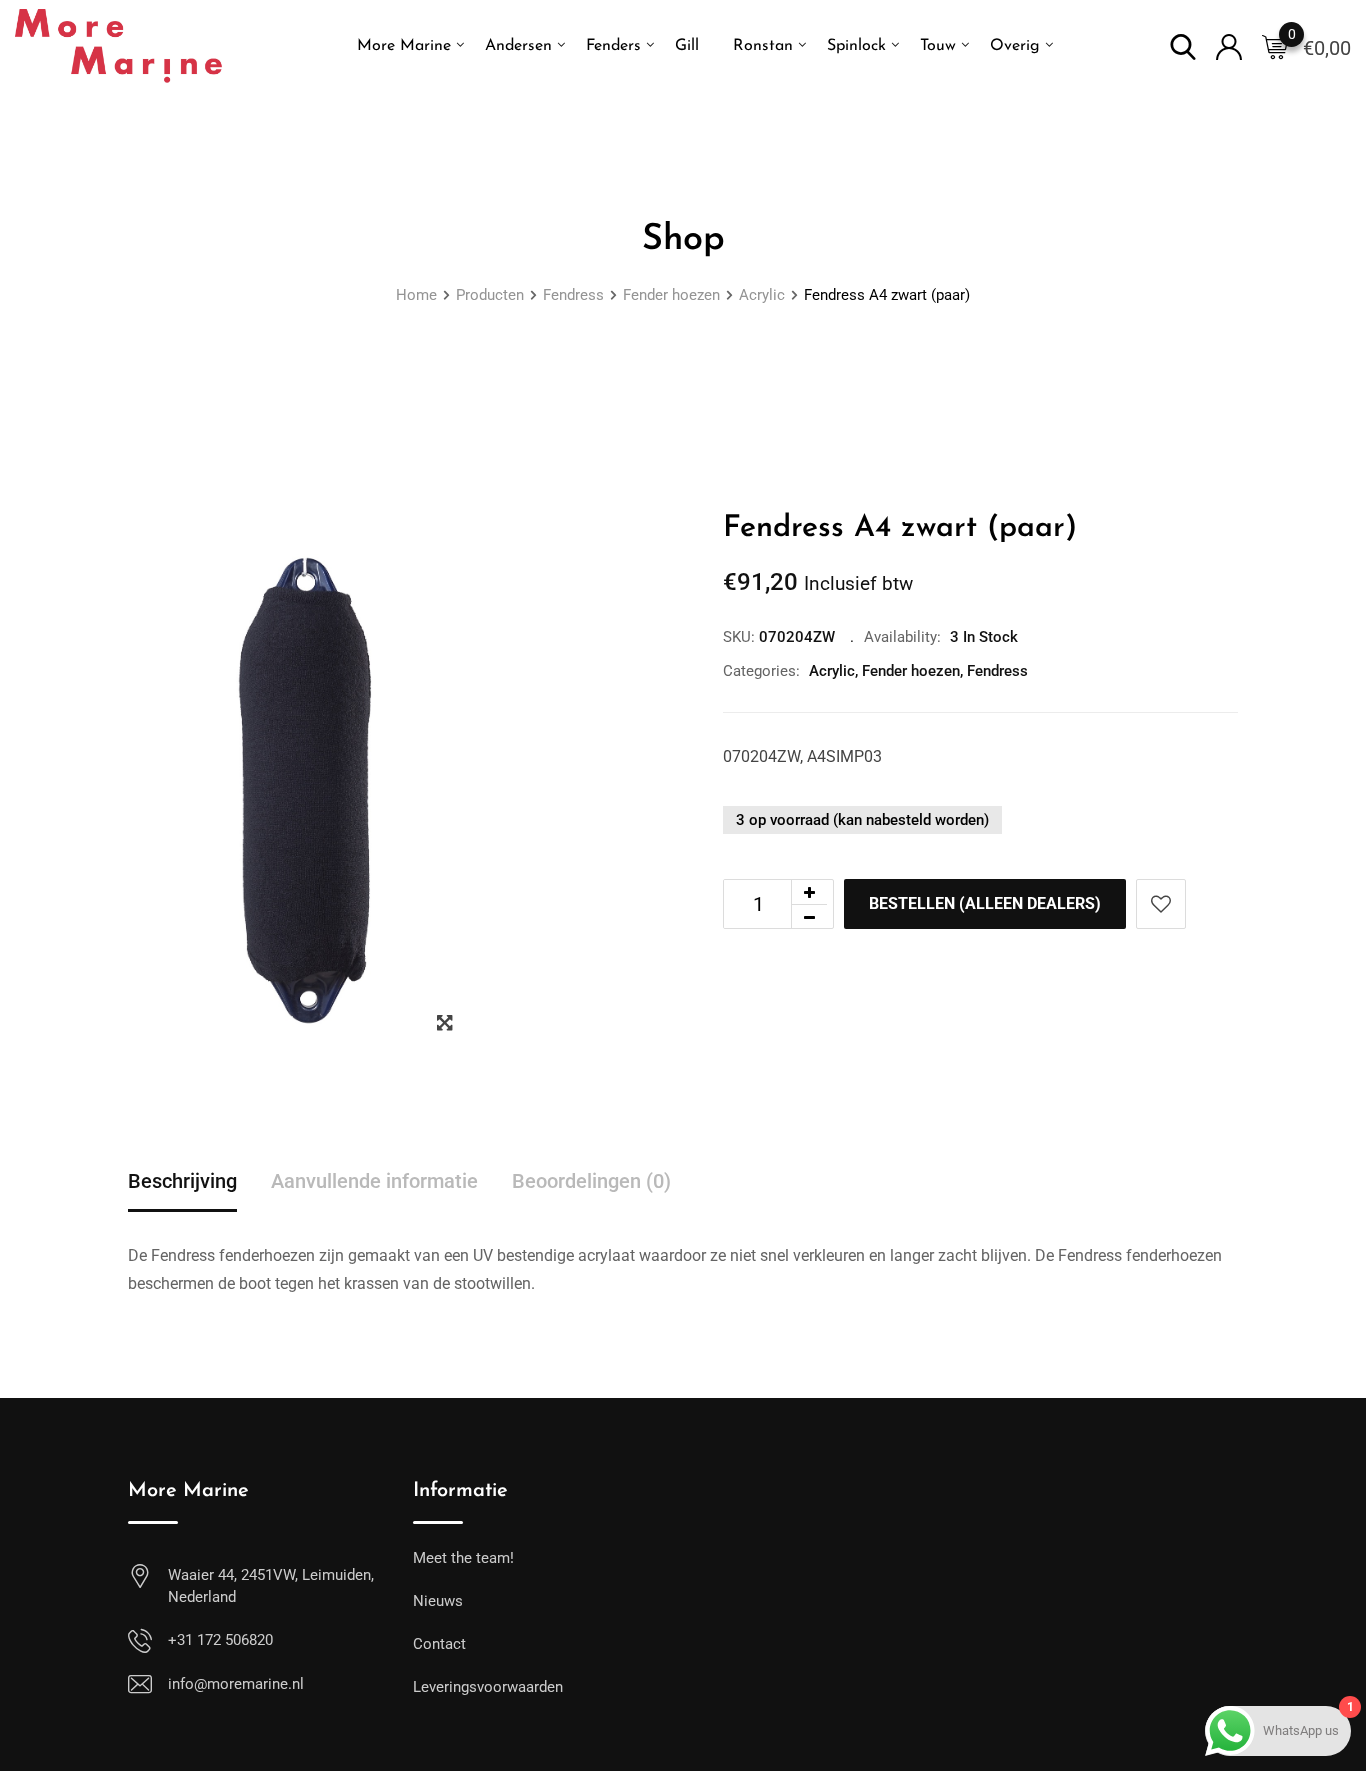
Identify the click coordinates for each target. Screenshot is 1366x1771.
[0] (1275, 46)
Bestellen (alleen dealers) (985, 903)
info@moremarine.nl (236, 1684)
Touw (938, 46)
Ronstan (763, 46)
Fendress (997, 671)
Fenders (613, 46)
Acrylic (832, 671)
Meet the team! (463, 1558)
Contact (439, 1644)
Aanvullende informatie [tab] (374, 1181)
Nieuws (438, 1601)
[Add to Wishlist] (1161, 904)
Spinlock (856, 46)
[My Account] (1229, 45)
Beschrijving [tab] (182, 1181)
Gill (687, 46)
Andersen (518, 46)
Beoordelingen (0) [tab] (591, 1181)
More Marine (404, 46)
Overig (1015, 46)
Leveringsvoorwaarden (488, 1687)
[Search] (1183, 45)
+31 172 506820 (220, 1640)
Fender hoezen (911, 671)
